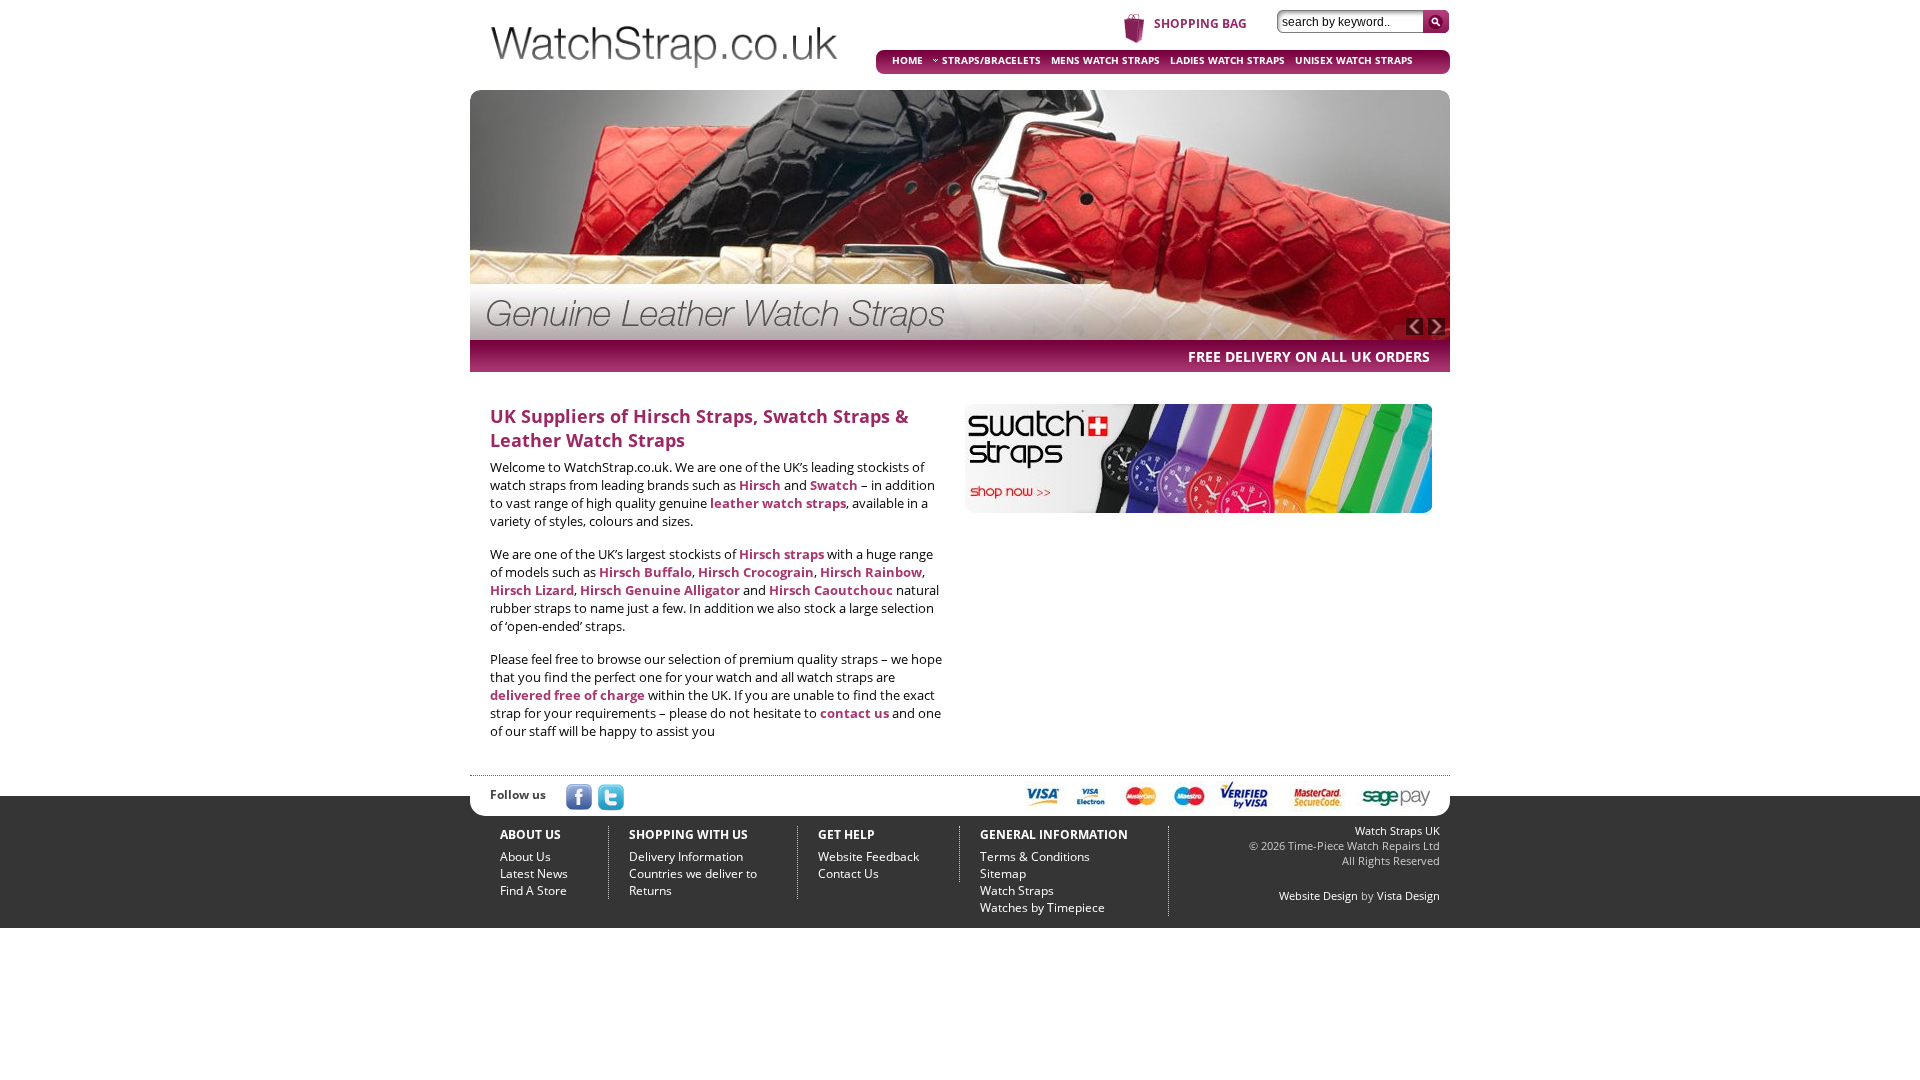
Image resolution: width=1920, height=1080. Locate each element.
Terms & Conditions (1035, 856)
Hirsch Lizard (532, 590)
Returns (650, 890)
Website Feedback (868, 856)
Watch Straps (1017, 890)
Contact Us (848, 873)
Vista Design (1408, 895)
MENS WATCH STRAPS (1105, 60)
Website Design (1318, 895)
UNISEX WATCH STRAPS (1354, 60)
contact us (854, 713)
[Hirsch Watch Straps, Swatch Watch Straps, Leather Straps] (665, 76)
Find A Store (533, 890)
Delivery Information (686, 856)
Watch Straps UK (1397, 830)
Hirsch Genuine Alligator (660, 590)
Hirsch (760, 485)
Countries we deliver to (693, 873)
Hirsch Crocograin (756, 572)
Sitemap (1003, 873)
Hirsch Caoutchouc (831, 590)
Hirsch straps (781, 554)
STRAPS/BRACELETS (991, 60)
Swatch (834, 485)
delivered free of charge (567, 695)
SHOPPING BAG (1200, 23)
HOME (907, 60)
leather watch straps (778, 503)
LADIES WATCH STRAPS (1227, 60)
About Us (525, 856)
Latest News (534, 873)
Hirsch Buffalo (645, 572)
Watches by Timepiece (1042, 907)
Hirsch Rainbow (871, 572)
